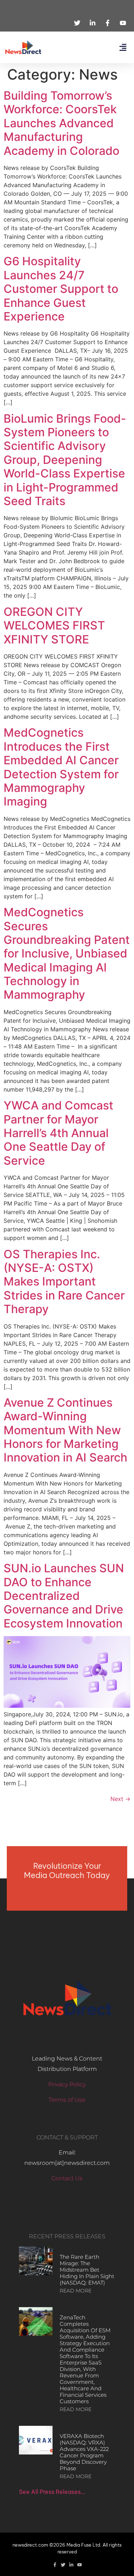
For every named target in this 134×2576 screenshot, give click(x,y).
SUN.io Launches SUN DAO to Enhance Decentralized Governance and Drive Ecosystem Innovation (64, 1596)
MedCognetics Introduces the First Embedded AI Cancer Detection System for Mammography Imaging (61, 767)
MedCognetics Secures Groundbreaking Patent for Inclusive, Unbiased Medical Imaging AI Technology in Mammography (67, 953)
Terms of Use (67, 2100)
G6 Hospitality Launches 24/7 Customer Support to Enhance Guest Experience (61, 289)
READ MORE (76, 2291)
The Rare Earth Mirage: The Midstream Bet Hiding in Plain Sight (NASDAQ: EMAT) (87, 2270)
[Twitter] (63, 2565)
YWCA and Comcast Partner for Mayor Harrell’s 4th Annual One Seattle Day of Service (58, 1133)
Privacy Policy (67, 2084)
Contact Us (67, 2178)
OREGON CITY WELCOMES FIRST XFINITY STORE (54, 626)
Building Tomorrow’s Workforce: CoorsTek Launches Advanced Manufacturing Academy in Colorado (61, 123)
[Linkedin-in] (71, 2565)
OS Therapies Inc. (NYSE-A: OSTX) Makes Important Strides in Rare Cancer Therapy (64, 1282)
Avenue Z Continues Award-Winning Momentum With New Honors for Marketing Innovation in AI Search (65, 1430)
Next (120, 1799)
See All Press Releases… (52, 2492)
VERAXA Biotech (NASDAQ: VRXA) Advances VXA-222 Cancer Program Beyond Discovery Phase (84, 2452)
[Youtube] (80, 2565)
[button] (123, 47)
